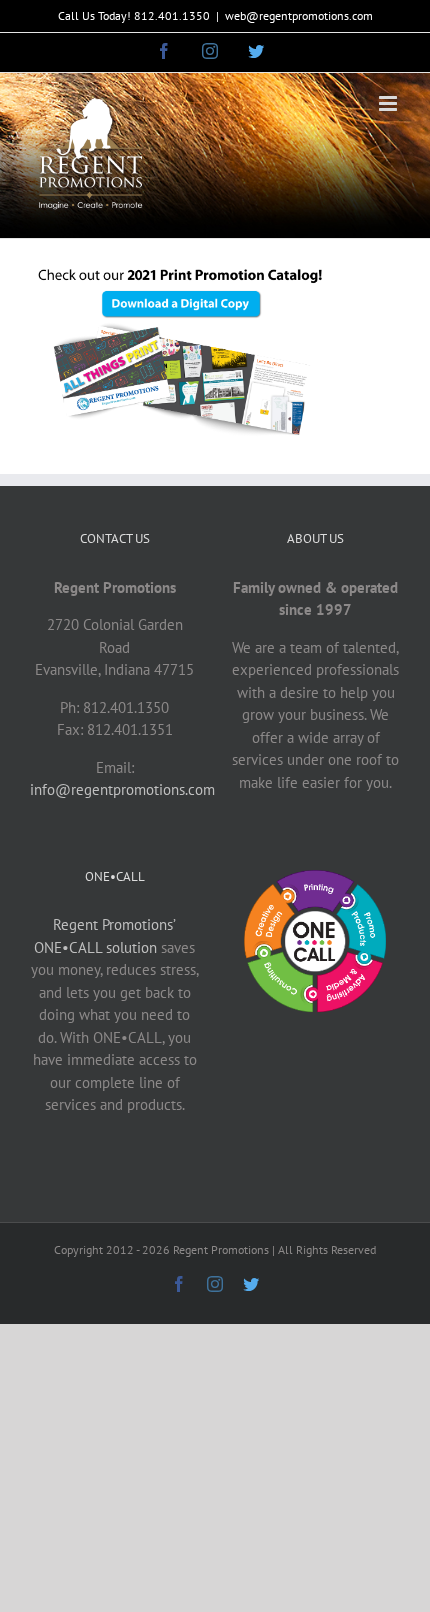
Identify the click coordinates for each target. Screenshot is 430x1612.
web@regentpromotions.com (299, 15)
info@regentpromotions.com (122, 789)
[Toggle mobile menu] (389, 103)
